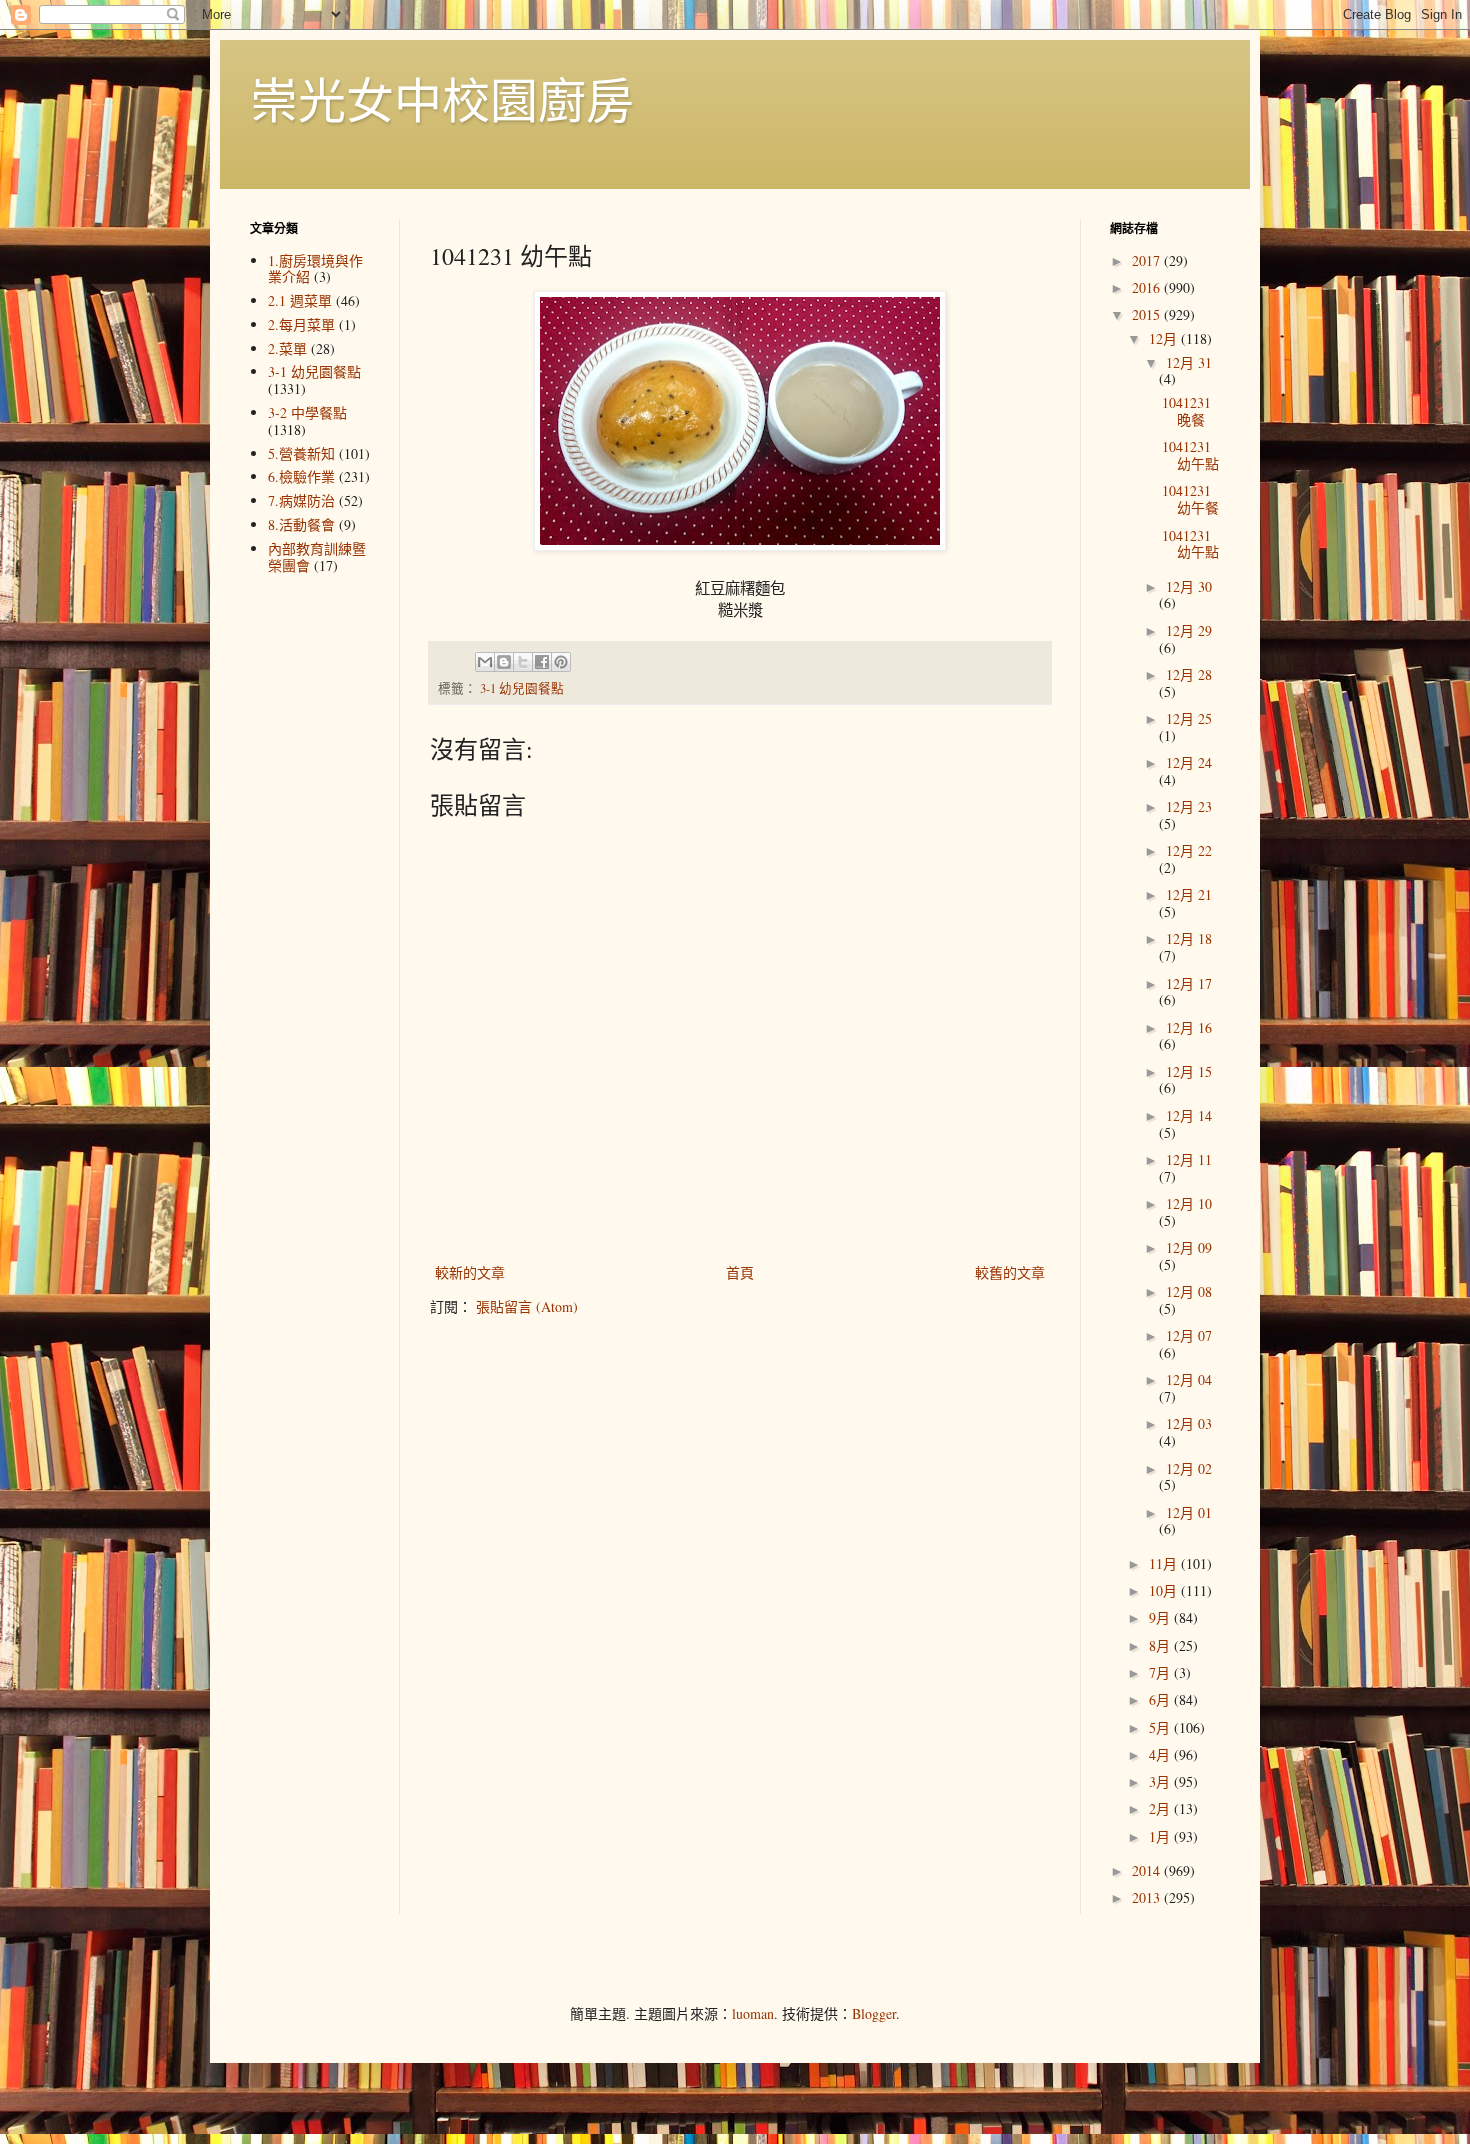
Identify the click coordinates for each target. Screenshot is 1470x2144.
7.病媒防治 (301, 500)
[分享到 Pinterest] (561, 662)
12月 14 (1189, 1115)
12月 (1165, 338)
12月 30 (1189, 586)
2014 (1148, 1870)
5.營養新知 (301, 453)
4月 (1161, 1754)
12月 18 (1189, 938)
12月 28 (1189, 674)
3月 (1161, 1781)
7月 (1161, 1672)
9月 (1161, 1617)
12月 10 (1189, 1203)
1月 (1161, 1836)
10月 (1165, 1590)
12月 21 (1189, 894)
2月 (1161, 1808)
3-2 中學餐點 (307, 412)
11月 (1165, 1563)
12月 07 (1189, 1335)
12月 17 (1189, 983)
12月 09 (1189, 1247)
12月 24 (1189, 762)
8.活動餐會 (301, 524)
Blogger (874, 2013)
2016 (1148, 287)
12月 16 (1189, 1027)
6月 (1161, 1699)
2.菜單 (287, 348)
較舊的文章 (1010, 1272)
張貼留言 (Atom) (527, 1306)
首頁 (740, 1272)
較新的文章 (470, 1272)
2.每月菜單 (301, 324)
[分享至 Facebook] (542, 662)
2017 (1148, 260)
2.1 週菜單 (300, 300)
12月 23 (1189, 806)
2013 (1148, 1897)
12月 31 (1189, 362)
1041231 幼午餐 (1190, 499)
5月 (1161, 1727)
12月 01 (1189, 1512)
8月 (1161, 1645)
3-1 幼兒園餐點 (522, 688)
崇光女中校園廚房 (442, 99)
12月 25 (1189, 718)
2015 (1148, 314)
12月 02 (1189, 1468)
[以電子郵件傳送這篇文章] (485, 662)
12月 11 (1189, 1159)
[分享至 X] (523, 662)
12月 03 (1189, 1423)
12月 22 (1189, 850)
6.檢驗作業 (301, 476)
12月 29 (1189, 630)
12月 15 (1189, 1071)
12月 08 (1189, 1291)
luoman (753, 2013)
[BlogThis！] (504, 662)
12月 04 (1189, 1379)
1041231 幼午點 (1190, 455)
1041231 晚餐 (1186, 411)
